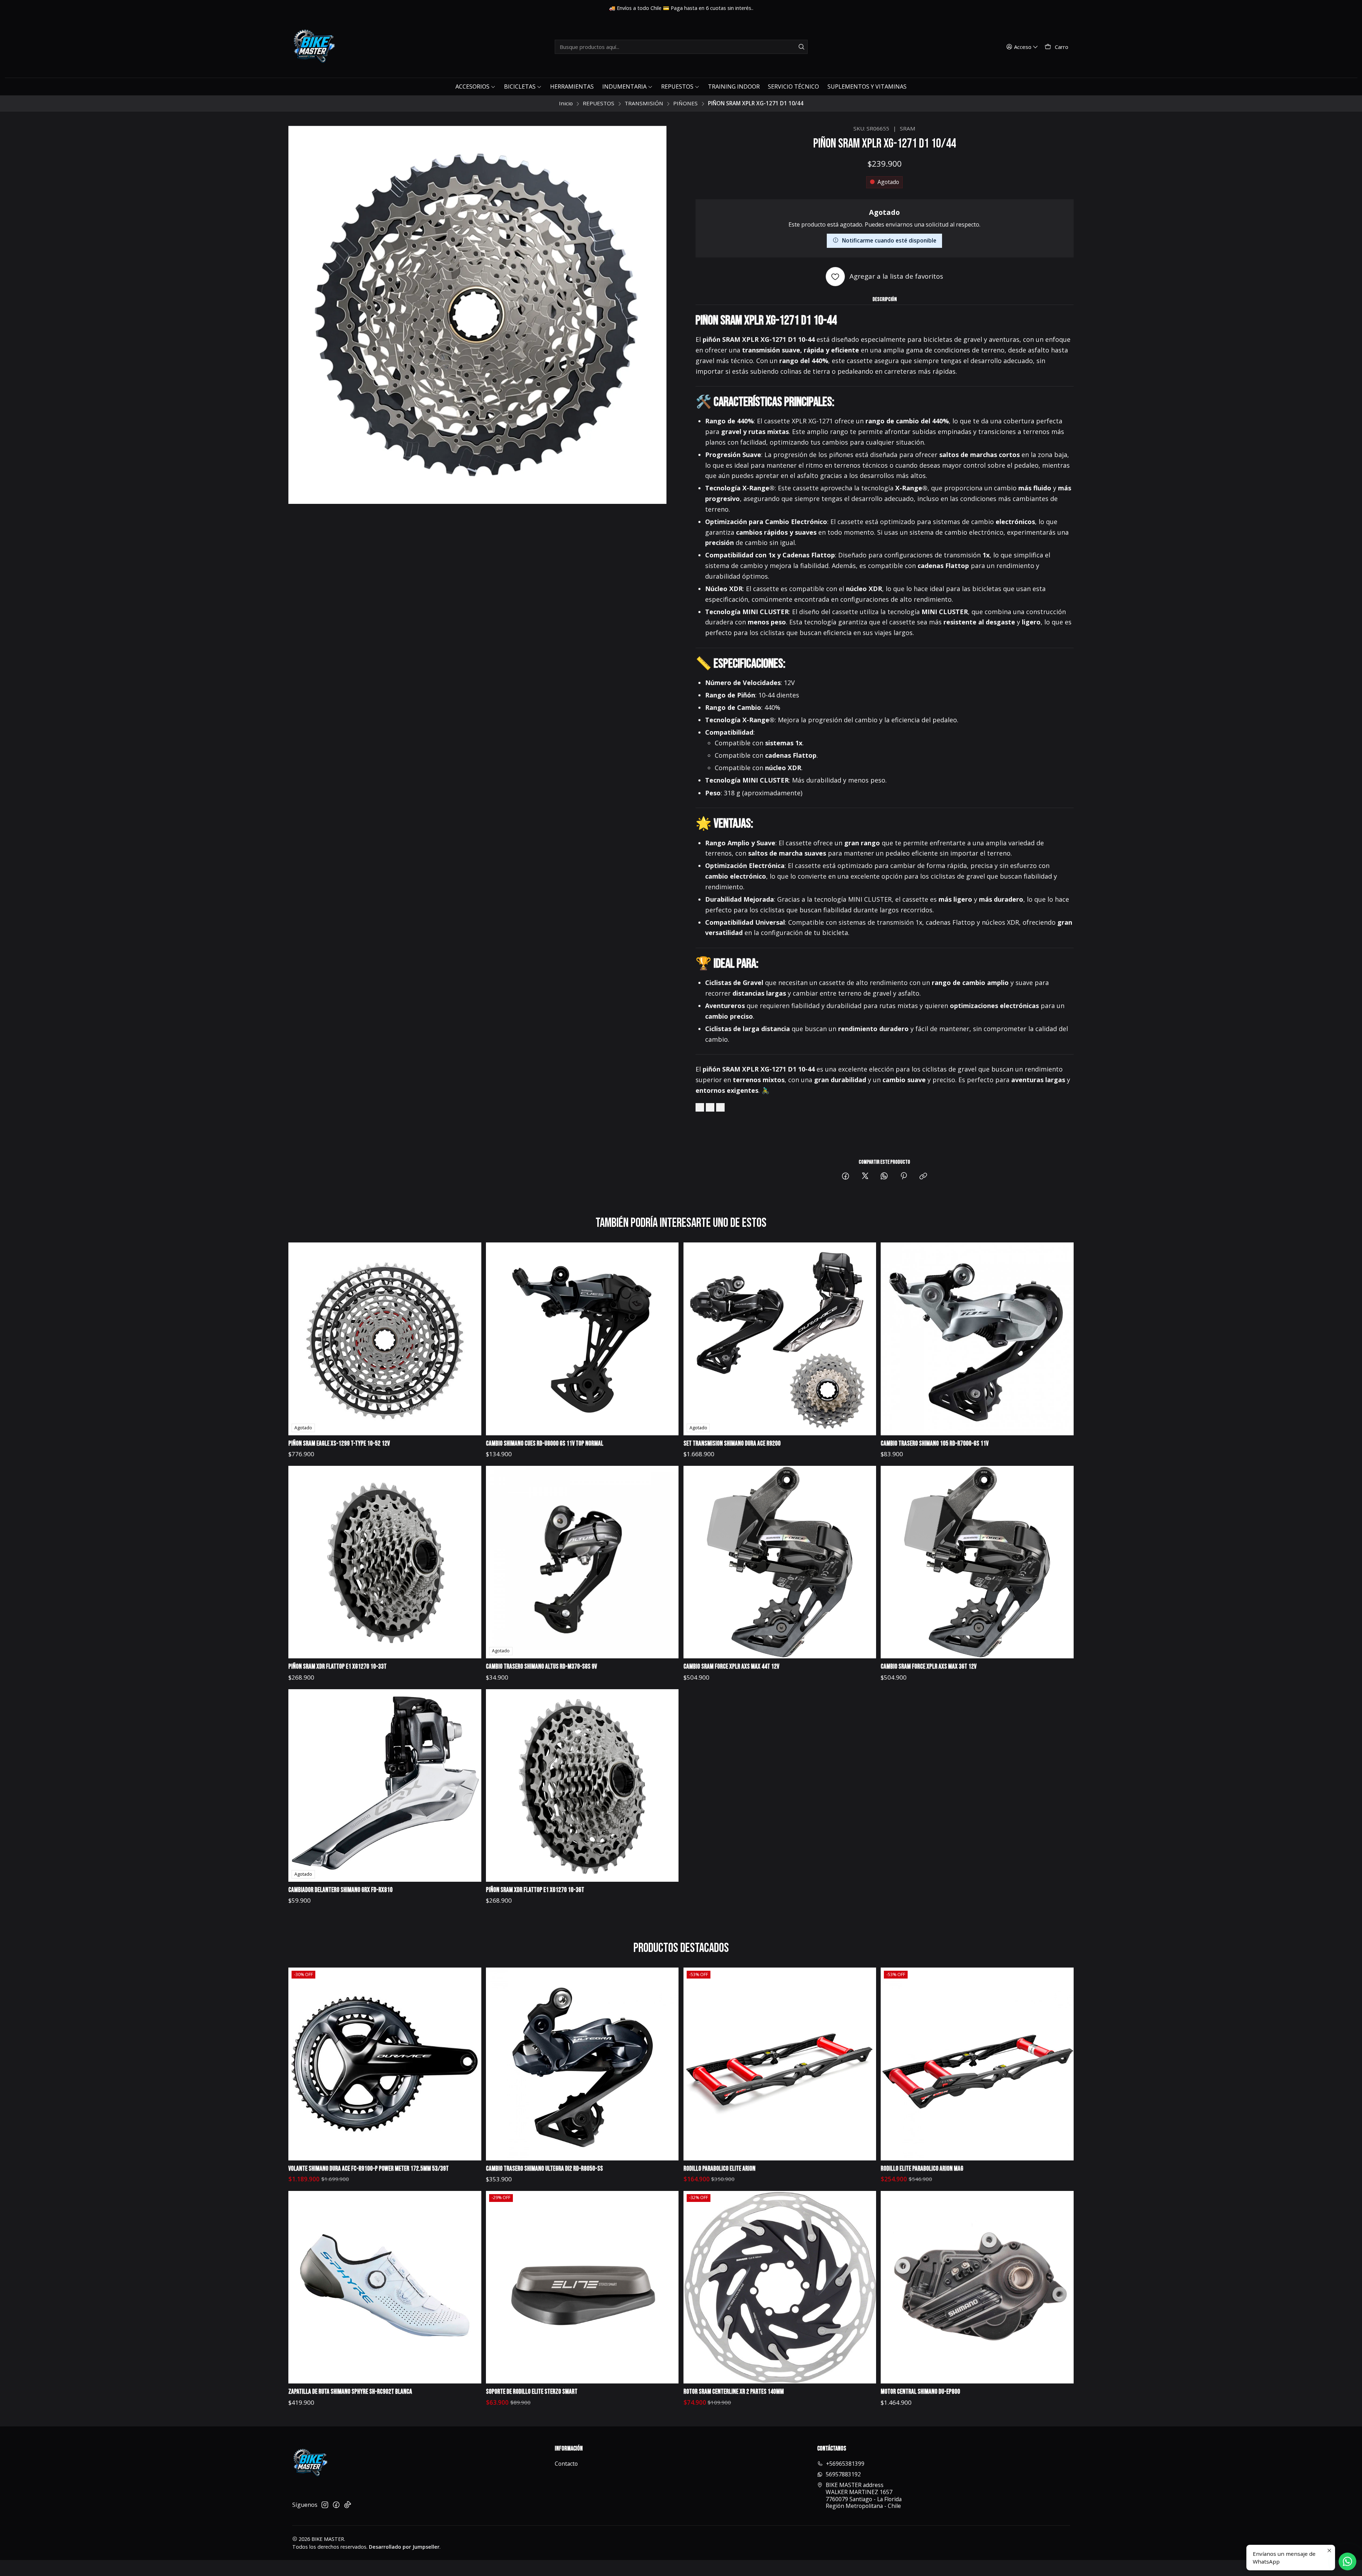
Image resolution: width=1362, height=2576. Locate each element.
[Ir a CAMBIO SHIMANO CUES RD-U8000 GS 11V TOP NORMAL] (582, 1339)
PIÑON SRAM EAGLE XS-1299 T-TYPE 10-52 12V (339, 1444)
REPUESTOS (599, 103)
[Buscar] (802, 47)
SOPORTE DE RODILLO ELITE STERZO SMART (532, 2392)
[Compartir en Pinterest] (904, 1176)
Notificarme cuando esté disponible (889, 240)
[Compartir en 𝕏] (865, 1176)
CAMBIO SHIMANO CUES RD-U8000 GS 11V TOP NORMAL (545, 1444)
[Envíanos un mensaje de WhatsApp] (1347, 2561)
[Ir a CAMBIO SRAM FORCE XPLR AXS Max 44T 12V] (780, 1562)
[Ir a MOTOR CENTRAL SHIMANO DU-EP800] (977, 2287)
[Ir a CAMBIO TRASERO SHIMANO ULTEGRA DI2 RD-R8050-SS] (582, 2064)
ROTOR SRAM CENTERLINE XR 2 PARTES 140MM (734, 2392)
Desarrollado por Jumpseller (404, 2547)
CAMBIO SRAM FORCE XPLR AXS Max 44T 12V (731, 1667)
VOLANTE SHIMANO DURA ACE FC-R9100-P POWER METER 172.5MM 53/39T (369, 2169)
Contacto (566, 2464)
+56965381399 (845, 2464)
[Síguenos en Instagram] (325, 2505)
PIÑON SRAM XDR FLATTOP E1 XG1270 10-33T (337, 1667)
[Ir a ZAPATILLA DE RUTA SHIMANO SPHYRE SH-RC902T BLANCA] (385, 2287)
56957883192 (843, 2474)
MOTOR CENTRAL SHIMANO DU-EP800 (920, 2392)
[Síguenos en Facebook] (336, 2505)
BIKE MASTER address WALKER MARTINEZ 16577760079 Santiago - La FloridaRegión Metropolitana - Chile (864, 2495)
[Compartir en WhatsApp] (884, 1176)
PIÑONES (685, 103)
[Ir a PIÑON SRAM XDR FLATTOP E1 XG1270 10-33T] (385, 1562)
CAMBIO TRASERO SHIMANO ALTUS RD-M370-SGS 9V (541, 1667)
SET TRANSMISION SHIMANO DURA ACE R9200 (732, 1444)
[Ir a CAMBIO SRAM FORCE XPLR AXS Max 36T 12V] (977, 1562)
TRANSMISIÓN (644, 103)
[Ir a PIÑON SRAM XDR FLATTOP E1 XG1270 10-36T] (582, 1785)
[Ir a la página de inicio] (314, 47)
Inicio (566, 103)
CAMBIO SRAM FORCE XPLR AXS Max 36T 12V (929, 1667)
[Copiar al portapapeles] (923, 1176)
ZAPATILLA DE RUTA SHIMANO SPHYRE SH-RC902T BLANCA (350, 2392)
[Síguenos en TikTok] (348, 2505)
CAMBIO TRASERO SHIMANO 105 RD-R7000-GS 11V (935, 1444)
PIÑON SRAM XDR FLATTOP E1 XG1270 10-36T (535, 1890)
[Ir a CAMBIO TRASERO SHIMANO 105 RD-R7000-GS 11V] (977, 1339)
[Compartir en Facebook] (846, 1176)
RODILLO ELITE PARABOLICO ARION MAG (922, 2169)
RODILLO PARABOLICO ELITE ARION (719, 2169)
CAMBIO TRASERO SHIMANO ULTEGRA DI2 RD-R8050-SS (544, 2169)
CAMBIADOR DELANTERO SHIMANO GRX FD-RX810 (340, 1890)
